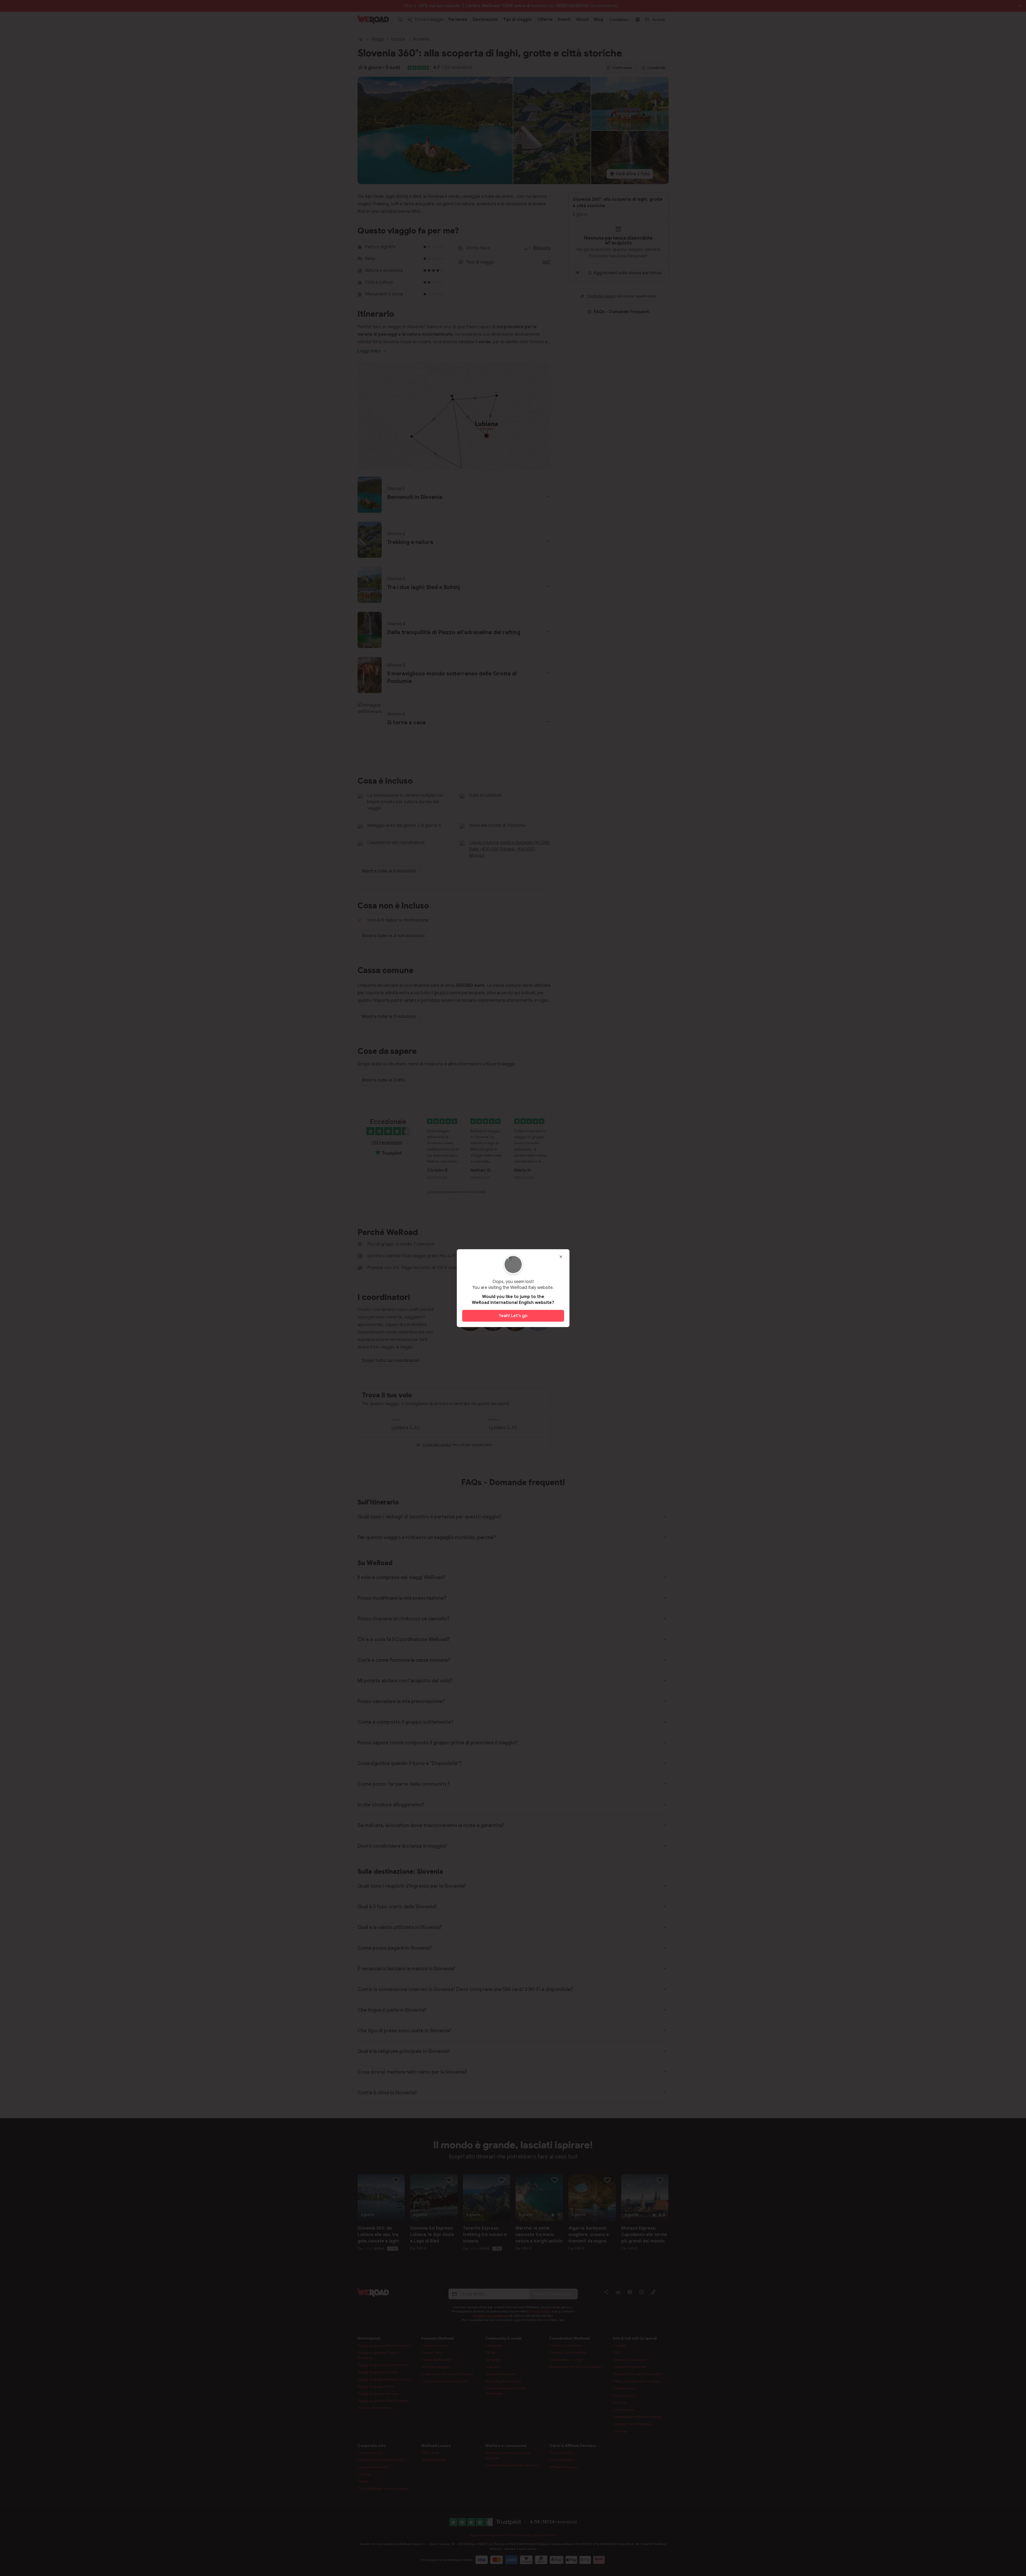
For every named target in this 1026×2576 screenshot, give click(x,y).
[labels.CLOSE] (561, 1257)
